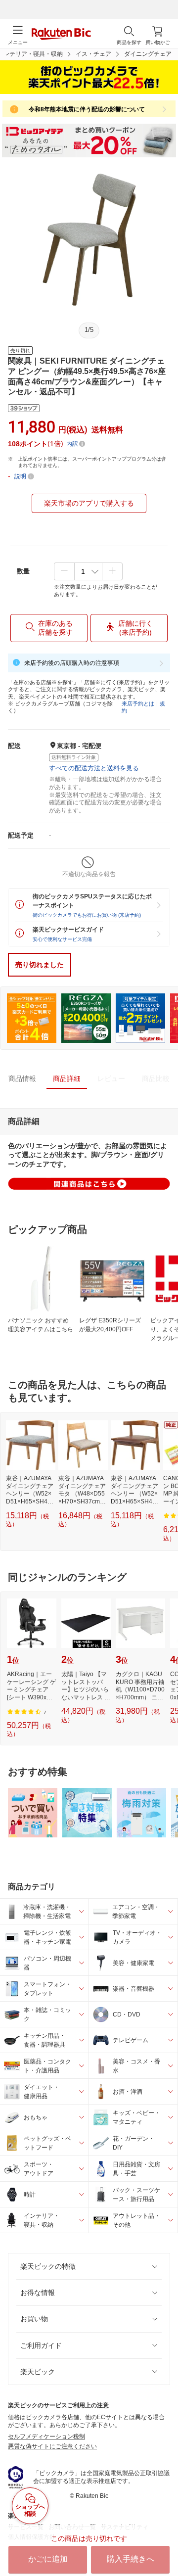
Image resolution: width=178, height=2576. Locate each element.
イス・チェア (93, 54)
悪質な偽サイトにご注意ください (52, 2446)
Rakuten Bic (61, 35)
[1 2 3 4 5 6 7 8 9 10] (88, 571)
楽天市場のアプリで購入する (89, 503)
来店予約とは (138, 703)
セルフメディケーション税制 (46, 2436)
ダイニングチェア (148, 54)
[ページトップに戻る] (164, 2543)
